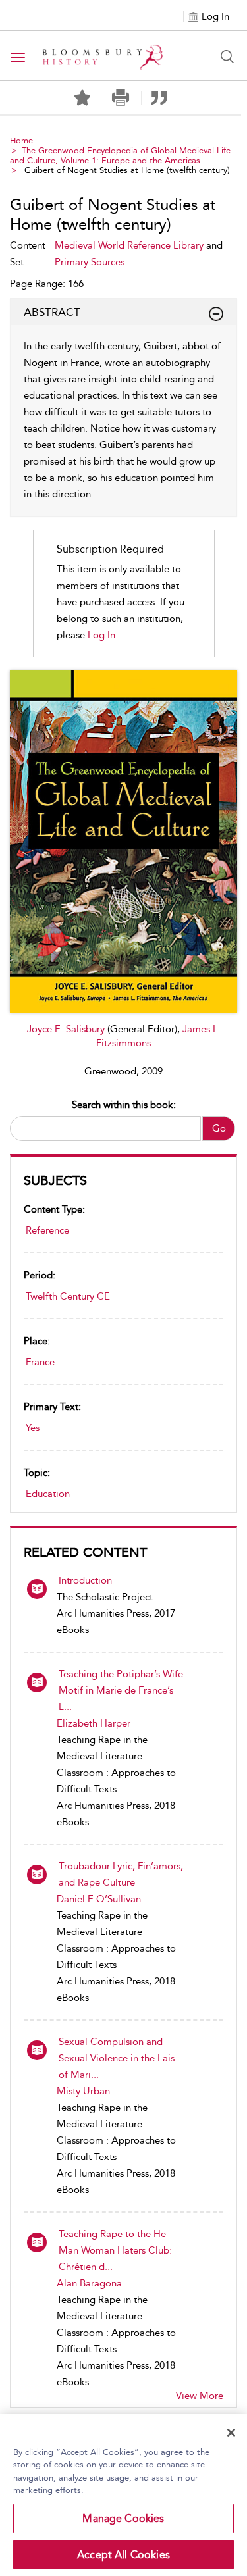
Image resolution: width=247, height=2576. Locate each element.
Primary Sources (90, 262)
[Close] (231, 2433)
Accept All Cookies (123, 2555)
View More (200, 2396)
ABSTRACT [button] (52, 312)
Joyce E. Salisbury (67, 1029)
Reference (47, 1230)
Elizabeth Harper (94, 1723)
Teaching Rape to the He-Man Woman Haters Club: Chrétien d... (115, 2250)
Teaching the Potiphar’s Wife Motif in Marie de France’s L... (121, 1690)
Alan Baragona (89, 2283)
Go (219, 1128)
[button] (121, 98)
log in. (103, 635)
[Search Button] (227, 57)
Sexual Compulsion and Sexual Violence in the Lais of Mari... (117, 2058)
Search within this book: (124, 1105)
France (40, 1362)
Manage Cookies (123, 2518)
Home (21, 140)
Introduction (85, 1580)
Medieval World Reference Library (129, 245)
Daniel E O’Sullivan (99, 1899)
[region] (123, 2495)
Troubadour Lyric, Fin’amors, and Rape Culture (121, 1874)
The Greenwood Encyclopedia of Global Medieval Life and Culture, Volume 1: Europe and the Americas (120, 155)
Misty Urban (83, 2091)
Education (48, 1494)
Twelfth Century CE (68, 1296)
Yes (33, 1428)
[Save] (82, 98)
